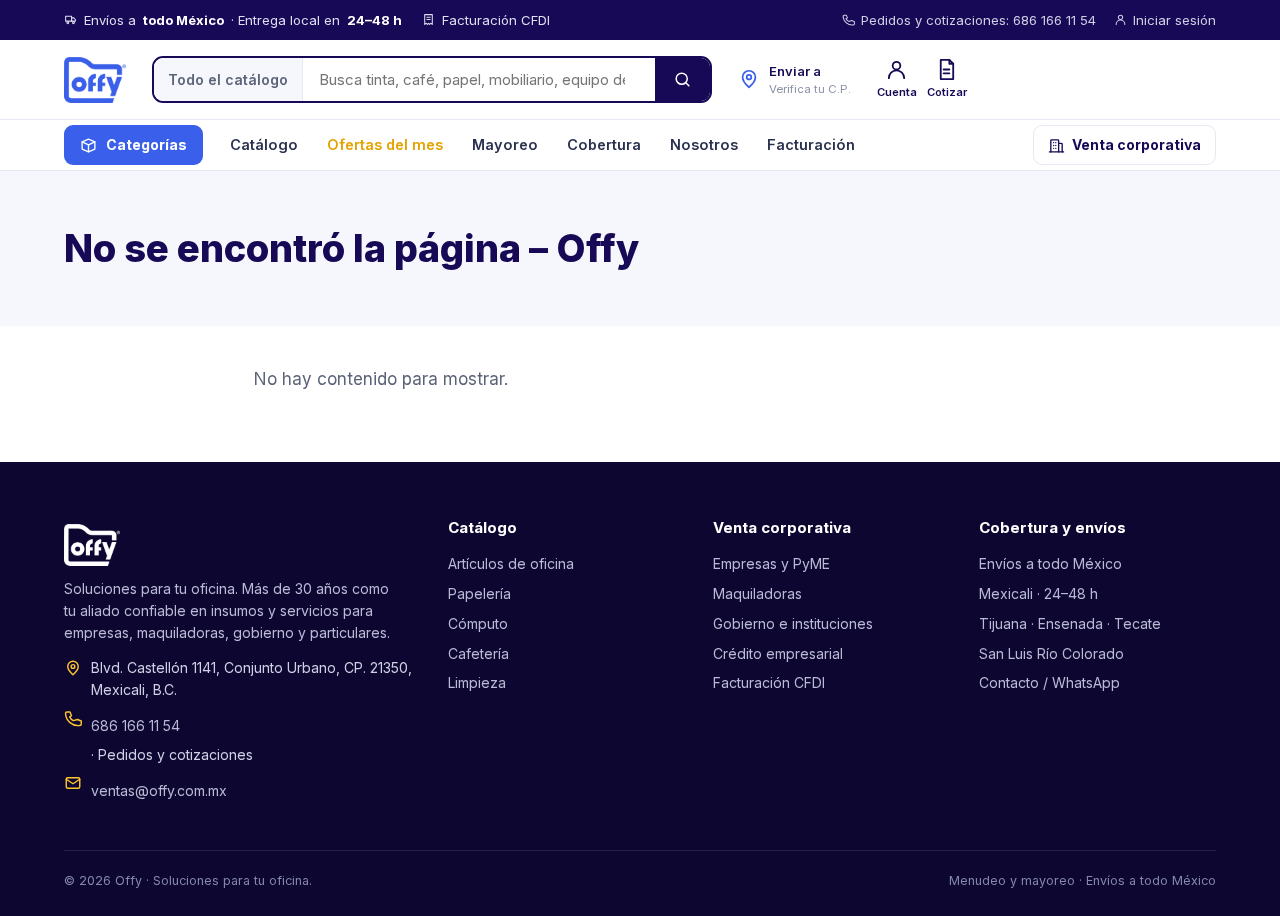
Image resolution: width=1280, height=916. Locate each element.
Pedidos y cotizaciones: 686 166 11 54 (978, 20)
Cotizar (947, 92)
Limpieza (477, 682)
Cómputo (478, 623)
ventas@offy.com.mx (159, 790)
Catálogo (264, 144)
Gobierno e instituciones (793, 623)
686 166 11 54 (135, 725)
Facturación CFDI (769, 682)
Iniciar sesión (1174, 20)
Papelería (479, 593)
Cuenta (897, 92)
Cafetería (478, 653)
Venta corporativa (1136, 144)
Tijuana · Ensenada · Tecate (1070, 623)
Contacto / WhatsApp (1049, 682)
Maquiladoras (757, 593)
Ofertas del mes (385, 144)
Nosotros (704, 144)
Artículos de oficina (511, 563)
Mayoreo (505, 144)
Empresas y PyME (771, 563)
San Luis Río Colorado (1051, 653)
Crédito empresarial (778, 653)
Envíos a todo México (1050, 563)
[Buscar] (682, 79)
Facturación (811, 144)
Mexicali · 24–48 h (1038, 593)
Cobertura (604, 144)
